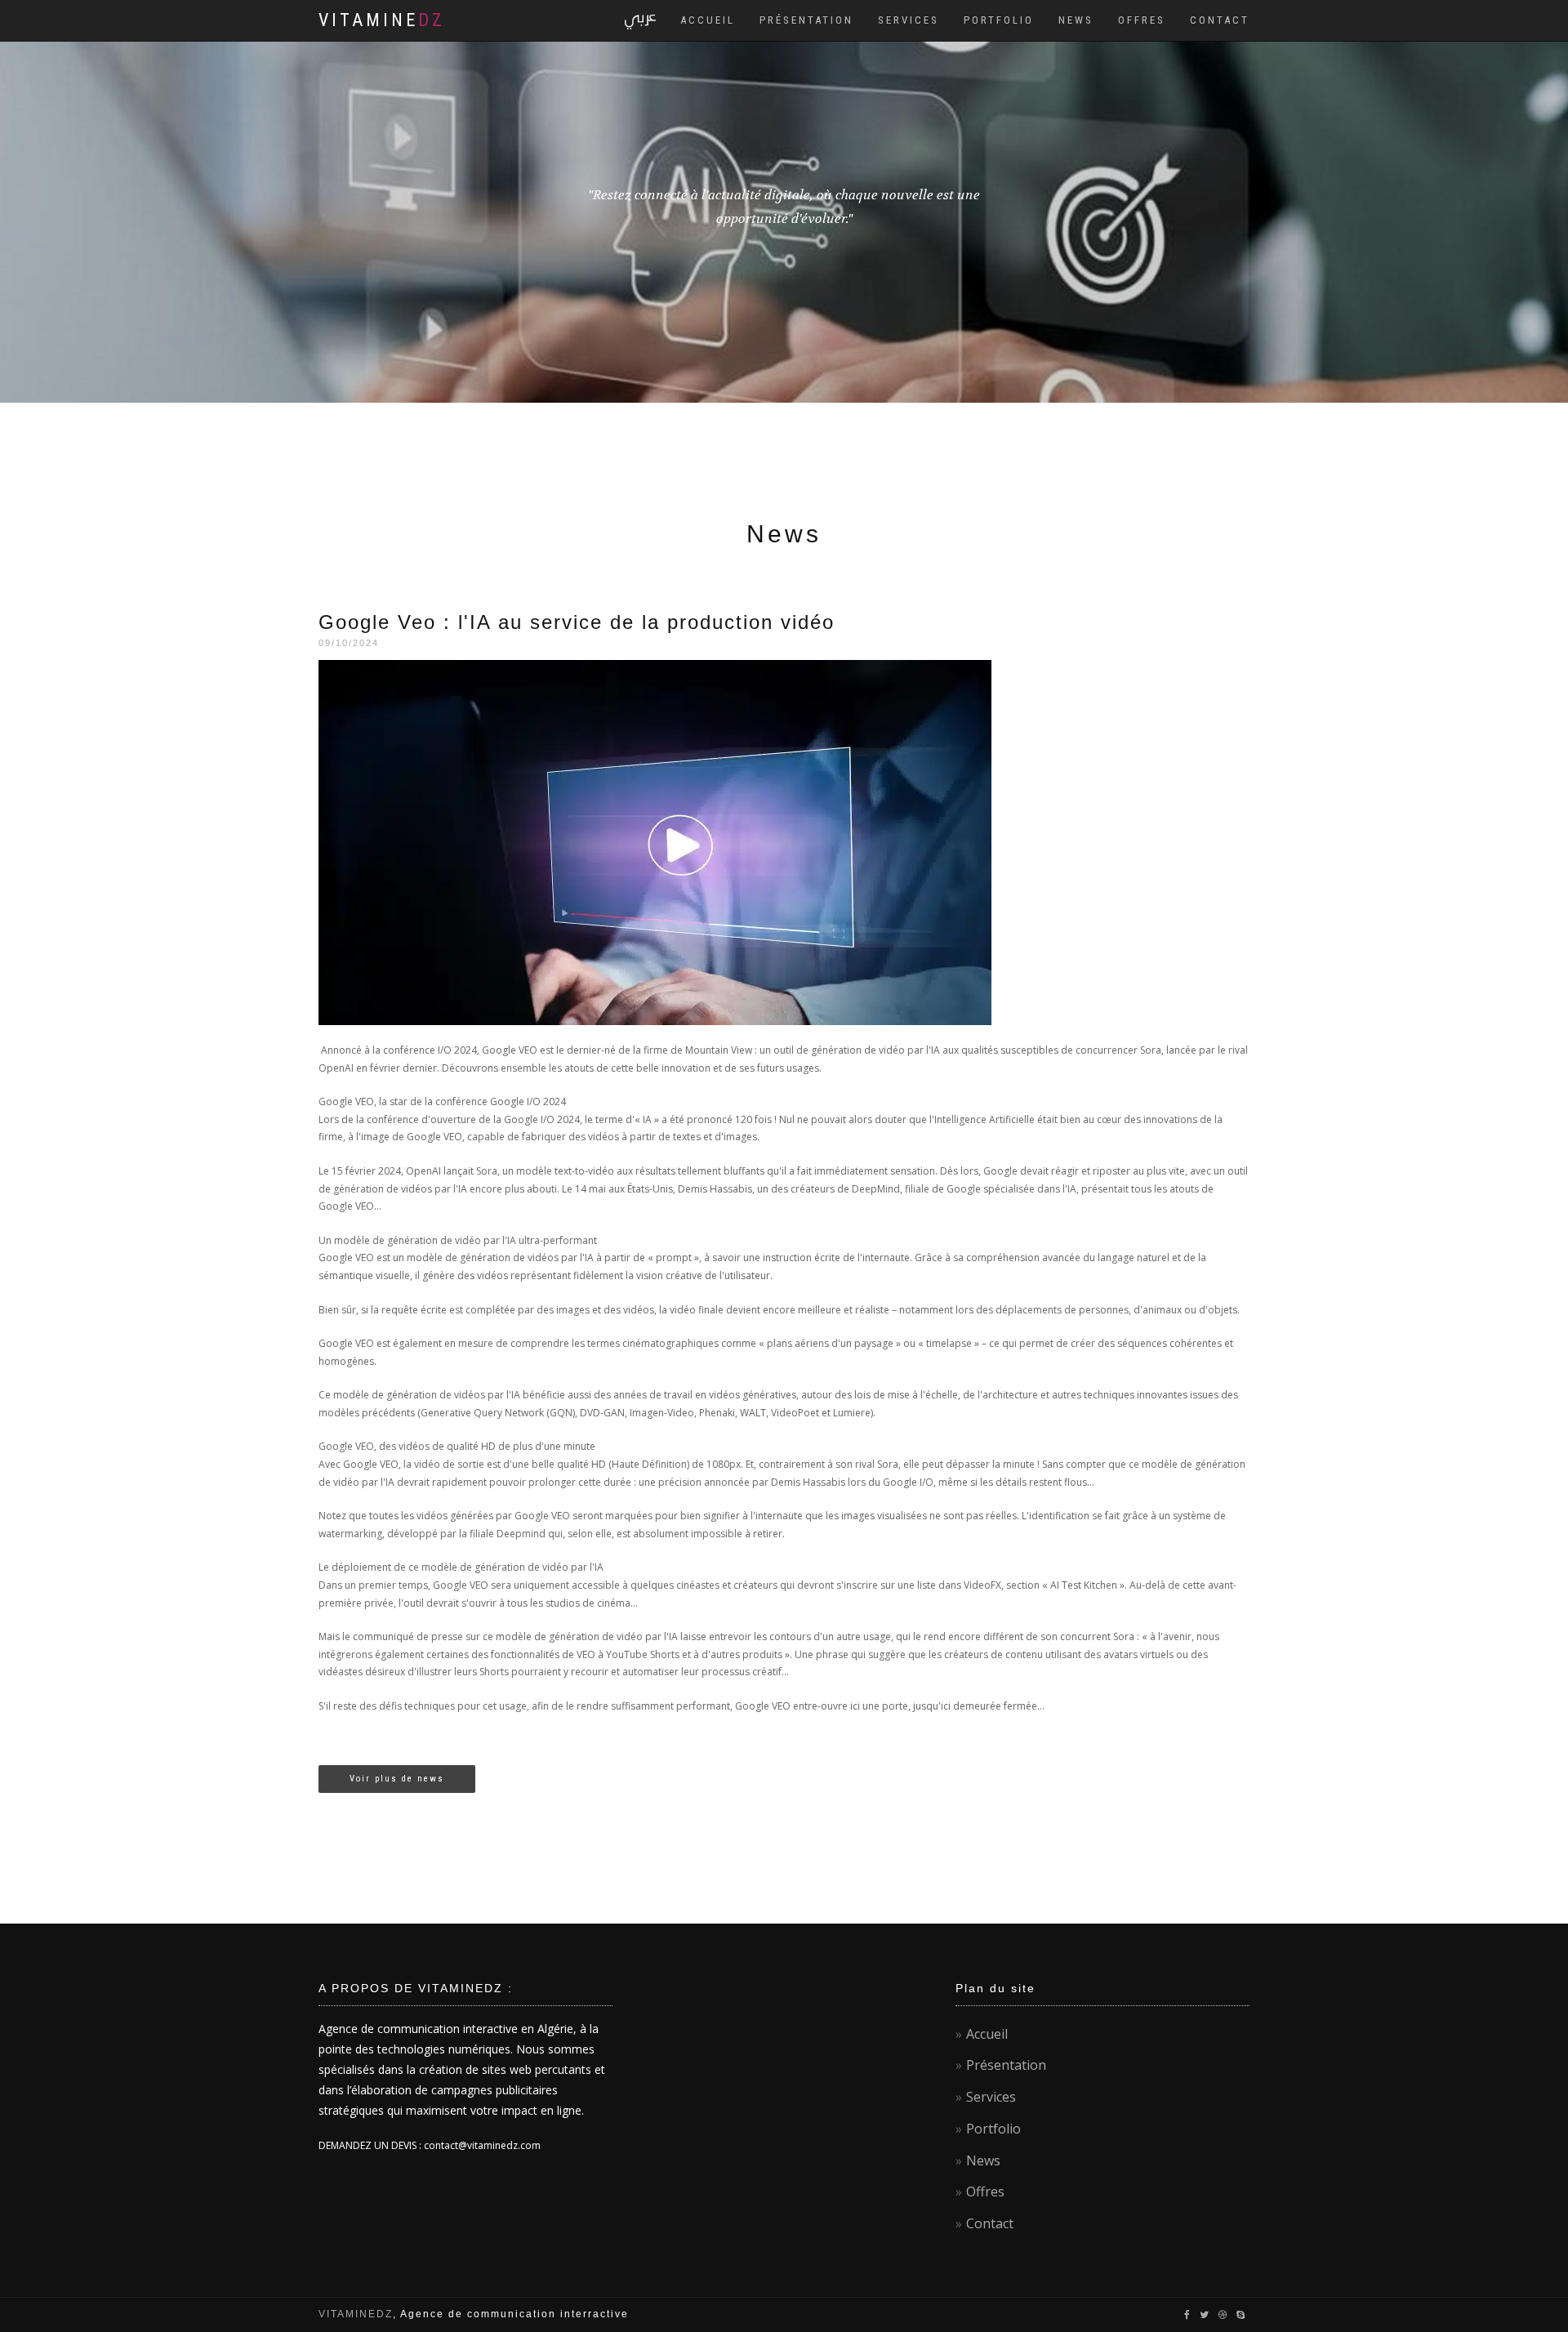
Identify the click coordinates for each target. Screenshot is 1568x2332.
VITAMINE (382, 20)
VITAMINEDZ (356, 2314)
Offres (1142, 20)
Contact (1220, 20)
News (1076, 20)
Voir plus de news (397, 1779)
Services (909, 20)
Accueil (708, 20)
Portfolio (999, 20)
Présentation (806, 20)
